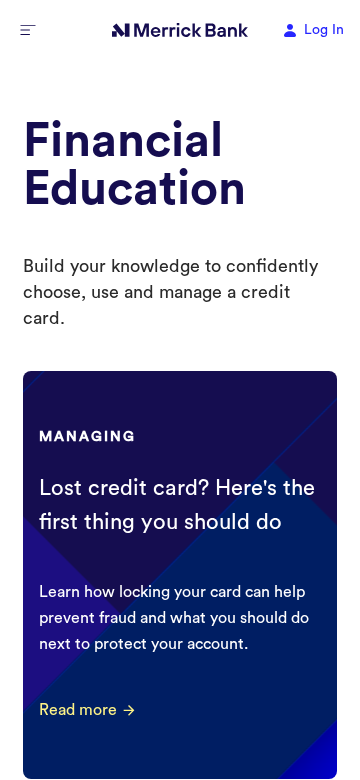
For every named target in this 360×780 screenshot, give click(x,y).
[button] (28, 30)
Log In (324, 30)
